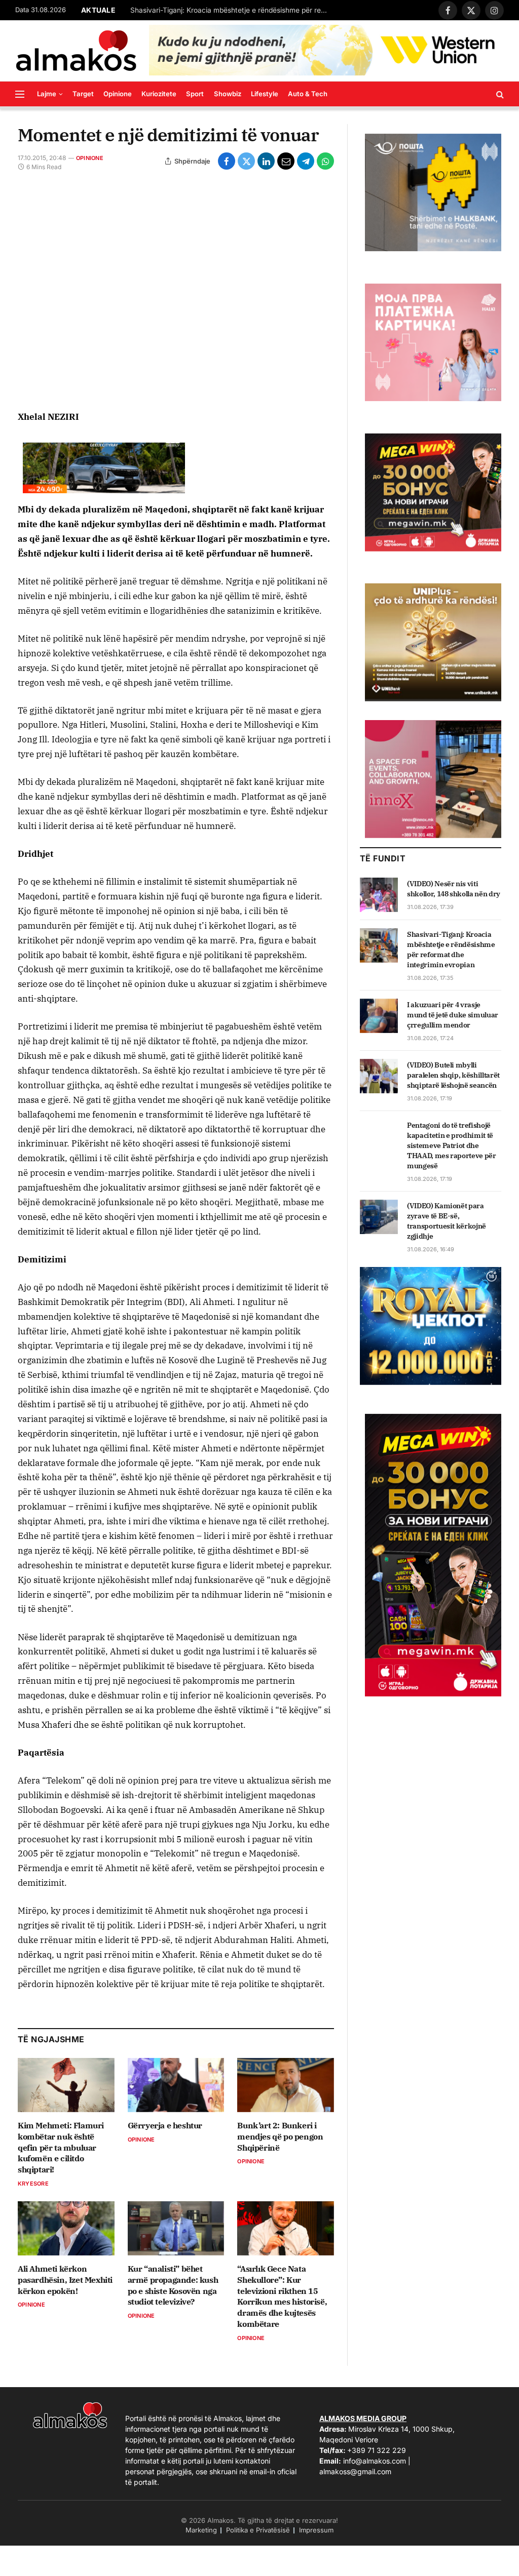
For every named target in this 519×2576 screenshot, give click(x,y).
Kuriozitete (159, 94)
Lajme (47, 94)
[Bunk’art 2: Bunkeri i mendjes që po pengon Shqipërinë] (286, 2085)
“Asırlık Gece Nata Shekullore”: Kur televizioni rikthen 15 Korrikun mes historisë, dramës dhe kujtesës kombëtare (282, 2296)
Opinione (118, 94)
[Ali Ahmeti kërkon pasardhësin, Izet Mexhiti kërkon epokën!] (66, 2228)
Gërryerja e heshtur (165, 2125)
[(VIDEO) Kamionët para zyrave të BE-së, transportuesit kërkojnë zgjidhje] (379, 1217)
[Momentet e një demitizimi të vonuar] (176, 290)
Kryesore (33, 2184)
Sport (195, 94)
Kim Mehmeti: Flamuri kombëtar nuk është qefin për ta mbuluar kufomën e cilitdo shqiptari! (61, 2147)
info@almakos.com (375, 2461)
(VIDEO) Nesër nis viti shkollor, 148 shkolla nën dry (454, 889)
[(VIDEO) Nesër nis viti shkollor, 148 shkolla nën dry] (379, 895)
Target (83, 94)
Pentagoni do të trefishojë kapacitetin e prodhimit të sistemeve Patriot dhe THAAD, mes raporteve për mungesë (452, 1145)
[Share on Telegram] (306, 161)
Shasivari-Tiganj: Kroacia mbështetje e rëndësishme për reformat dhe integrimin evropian (451, 949)
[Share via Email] (286, 161)
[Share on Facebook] (227, 161)
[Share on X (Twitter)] (246, 161)
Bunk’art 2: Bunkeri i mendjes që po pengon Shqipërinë (280, 2136)
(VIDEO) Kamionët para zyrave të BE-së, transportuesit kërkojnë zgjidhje (447, 1221)
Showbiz (228, 94)
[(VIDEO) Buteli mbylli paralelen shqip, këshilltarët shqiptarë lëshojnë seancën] (379, 1076)
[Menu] (20, 94)
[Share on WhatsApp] (325, 161)
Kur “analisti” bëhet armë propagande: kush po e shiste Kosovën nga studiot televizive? (173, 2285)
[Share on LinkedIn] (266, 161)
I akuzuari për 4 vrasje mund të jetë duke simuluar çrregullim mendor (232, 10)
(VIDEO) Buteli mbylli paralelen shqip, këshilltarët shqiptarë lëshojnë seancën (453, 1075)
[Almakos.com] (76, 51)
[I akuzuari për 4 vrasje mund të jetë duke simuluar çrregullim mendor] (379, 1016)
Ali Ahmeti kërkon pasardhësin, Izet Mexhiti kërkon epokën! (65, 2280)
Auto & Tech (308, 94)
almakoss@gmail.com (355, 2471)
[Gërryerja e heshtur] (176, 2085)
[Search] (499, 94)
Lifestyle (265, 94)
